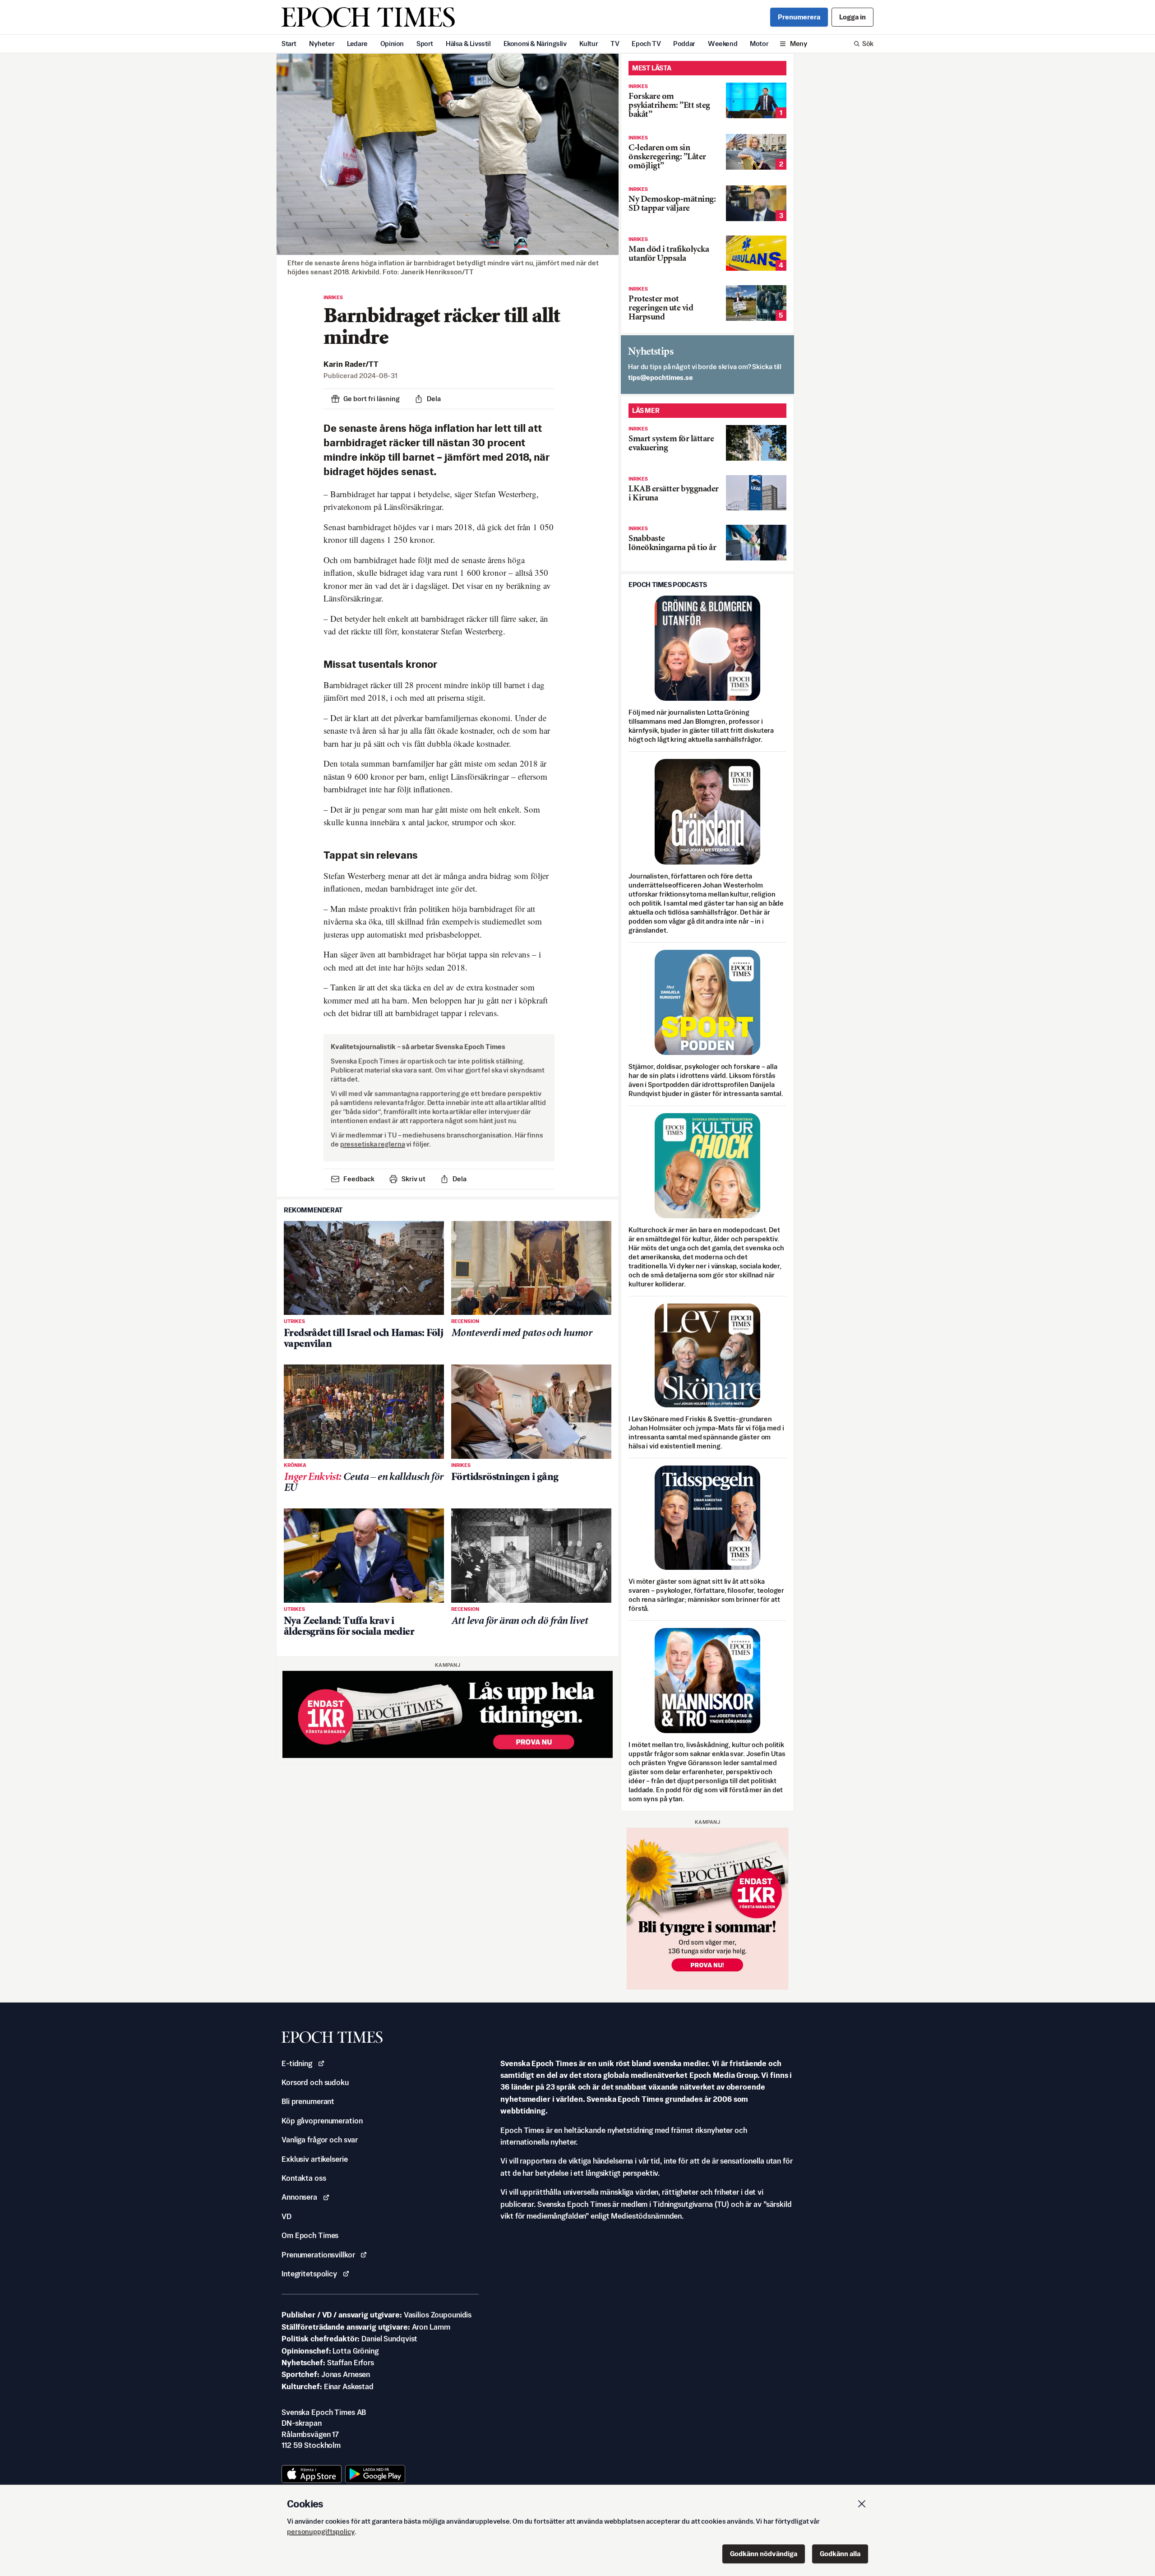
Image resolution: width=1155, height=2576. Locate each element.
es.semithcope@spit (661, 377)
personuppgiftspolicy (321, 2532)
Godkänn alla (840, 2554)
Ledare (357, 44)
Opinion (392, 44)
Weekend (723, 44)
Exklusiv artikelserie (314, 2159)
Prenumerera (799, 17)
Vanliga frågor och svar (320, 2140)
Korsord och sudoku (315, 2082)
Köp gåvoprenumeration (322, 2121)
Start (289, 44)
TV (615, 44)
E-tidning (297, 2063)
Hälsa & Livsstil (468, 44)
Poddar (684, 44)
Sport (425, 44)
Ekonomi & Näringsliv (535, 44)
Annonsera (299, 2197)
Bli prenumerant (308, 2101)
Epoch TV (646, 44)
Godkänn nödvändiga (764, 2554)
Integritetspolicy (309, 2274)
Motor (759, 44)
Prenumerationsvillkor (318, 2255)
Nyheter (322, 44)
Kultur (589, 44)
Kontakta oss (304, 2178)
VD (286, 2216)
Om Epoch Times (310, 2235)
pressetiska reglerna (373, 1144)
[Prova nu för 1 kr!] (448, 1714)
